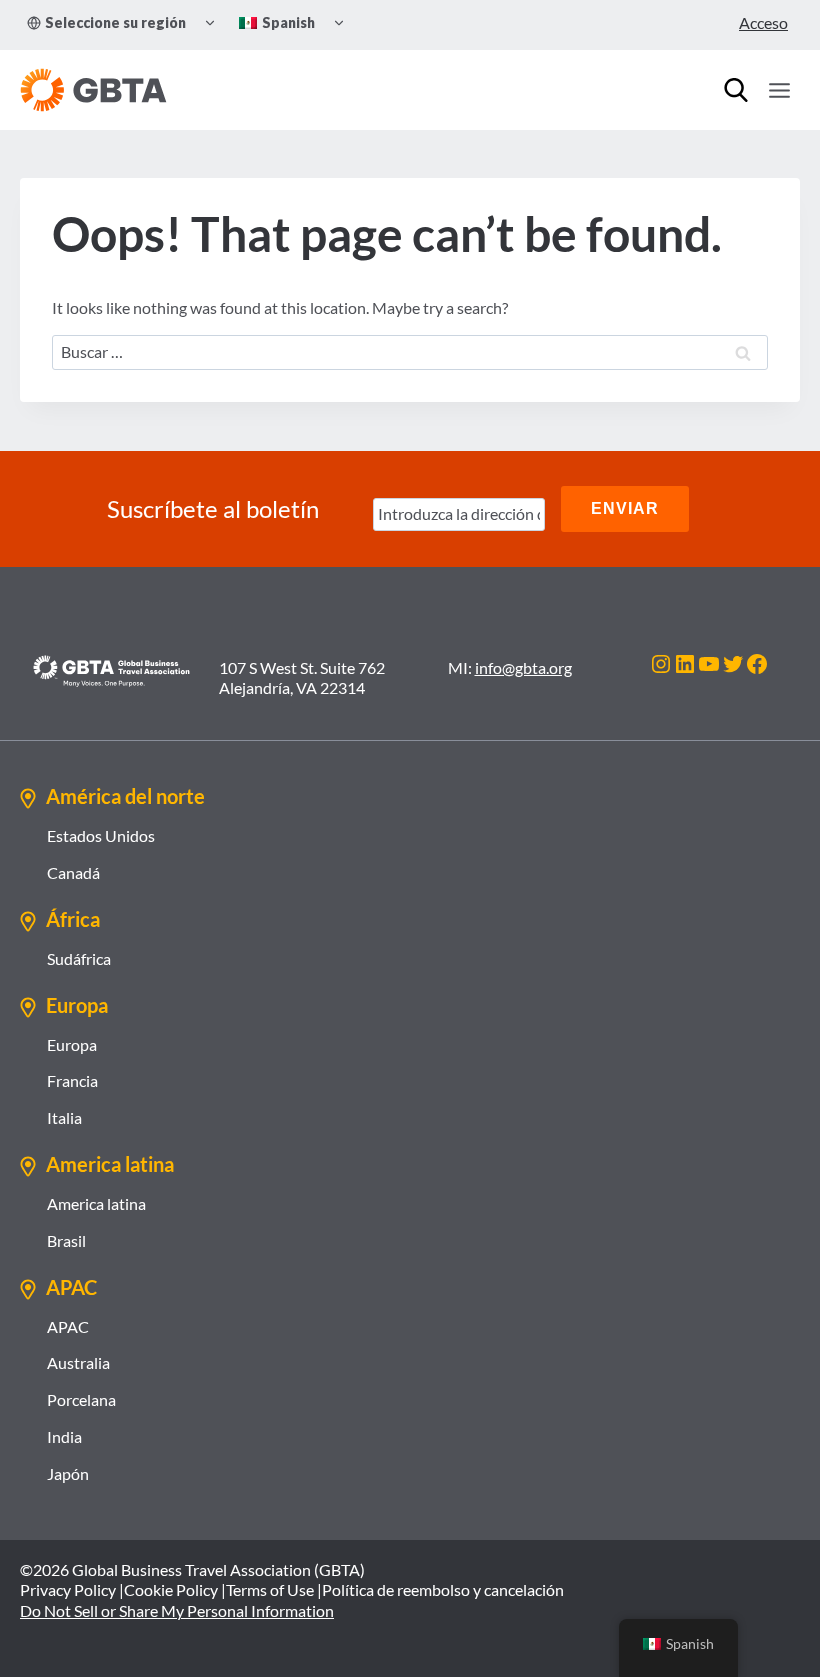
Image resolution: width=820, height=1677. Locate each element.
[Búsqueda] (736, 90)
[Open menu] (779, 90)
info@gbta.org (523, 667)
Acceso (763, 22)
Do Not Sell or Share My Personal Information (177, 1610)
